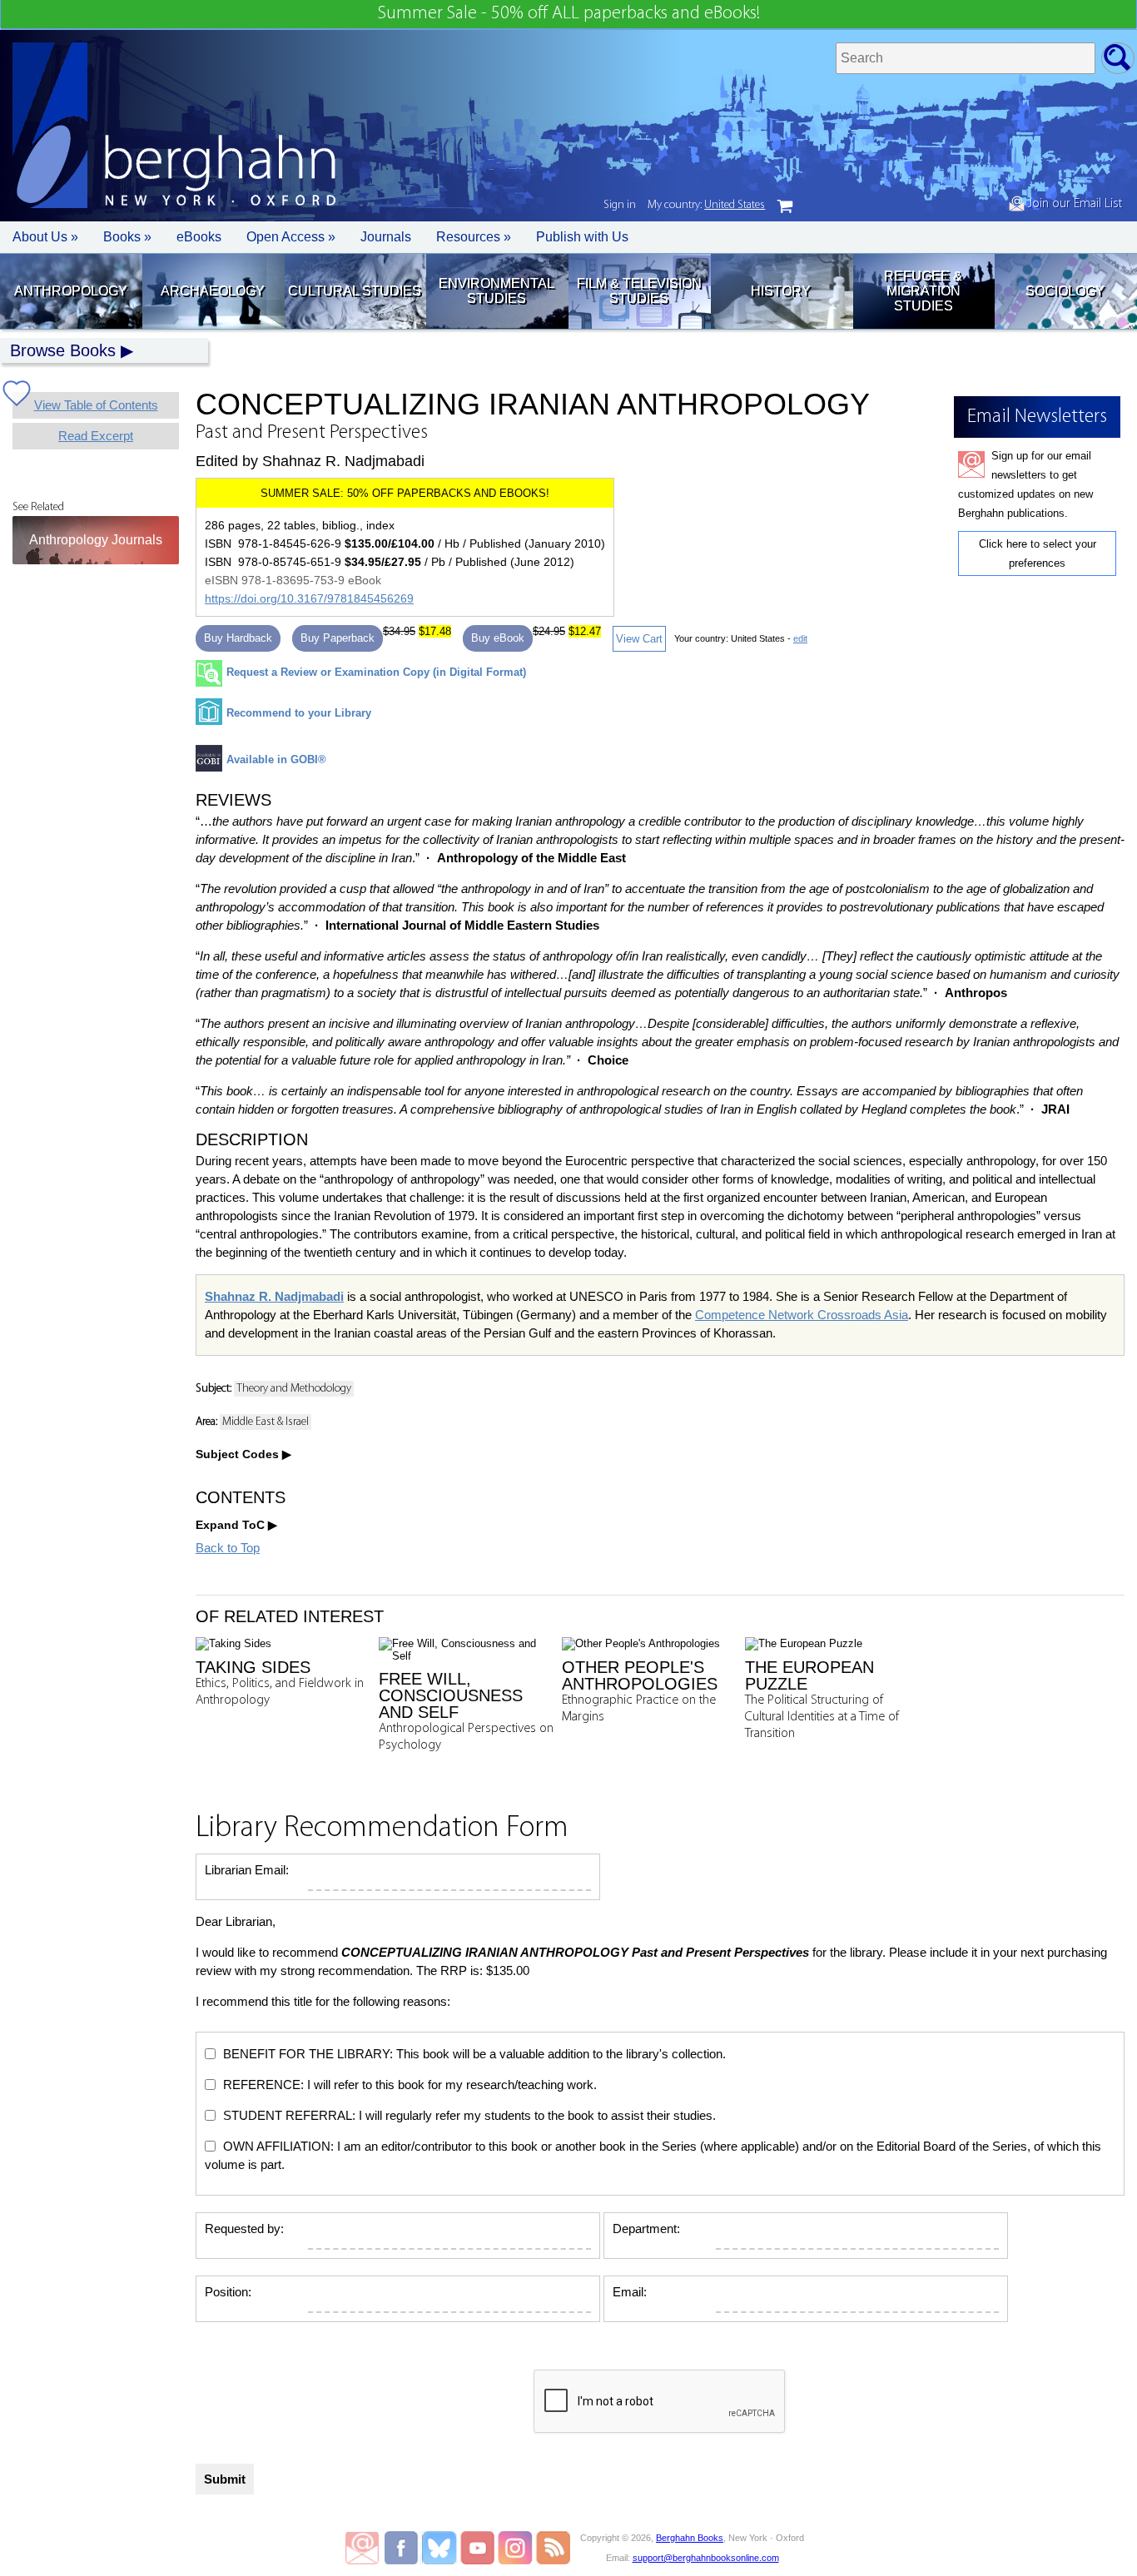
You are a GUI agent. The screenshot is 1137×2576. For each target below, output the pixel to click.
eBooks (199, 237)
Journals (386, 237)
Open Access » (291, 237)
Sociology (1065, 291)
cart (785, 206)
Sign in (620, 205)
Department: (646, 2229)
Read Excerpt (96, 436)
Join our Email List (1073, 204)
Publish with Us (582, 237)
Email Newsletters (362, 2548)
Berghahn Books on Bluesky (441, 2548)
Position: (228, 2292)
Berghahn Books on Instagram (516, 2548)
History (781, 291)
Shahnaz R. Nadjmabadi (274, 1296)
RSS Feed (553, 2548)
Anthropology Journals (96, 540)
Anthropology (71, 291)
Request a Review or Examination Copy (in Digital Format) (376, 672)
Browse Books (63, 350)
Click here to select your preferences (1038, 553)
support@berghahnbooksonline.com (706, 2558)
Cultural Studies (355, 291)
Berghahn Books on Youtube (478, 2548)
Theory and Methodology (294, 1389)
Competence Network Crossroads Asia (802, 1315)
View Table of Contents (96, 405)
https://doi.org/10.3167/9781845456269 (309, 598)
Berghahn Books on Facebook (403, 2548)
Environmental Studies (497, 291)
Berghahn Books (690, 2538)
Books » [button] (127, 237)
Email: (630, 2292)
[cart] (785, 206)
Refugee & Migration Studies (923, 291)
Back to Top (228, 1548)
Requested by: (244, 2229)
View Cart (639, 639)
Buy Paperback (338, 638)
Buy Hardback (238, 638)
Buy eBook (498, 638)
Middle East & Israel (266, 1422)
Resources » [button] (474, 237)
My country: (706, 205)
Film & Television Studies (639, 291)
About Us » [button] (45, 237)
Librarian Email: (247, 1870)
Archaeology (213, 291)
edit (800, 638)
